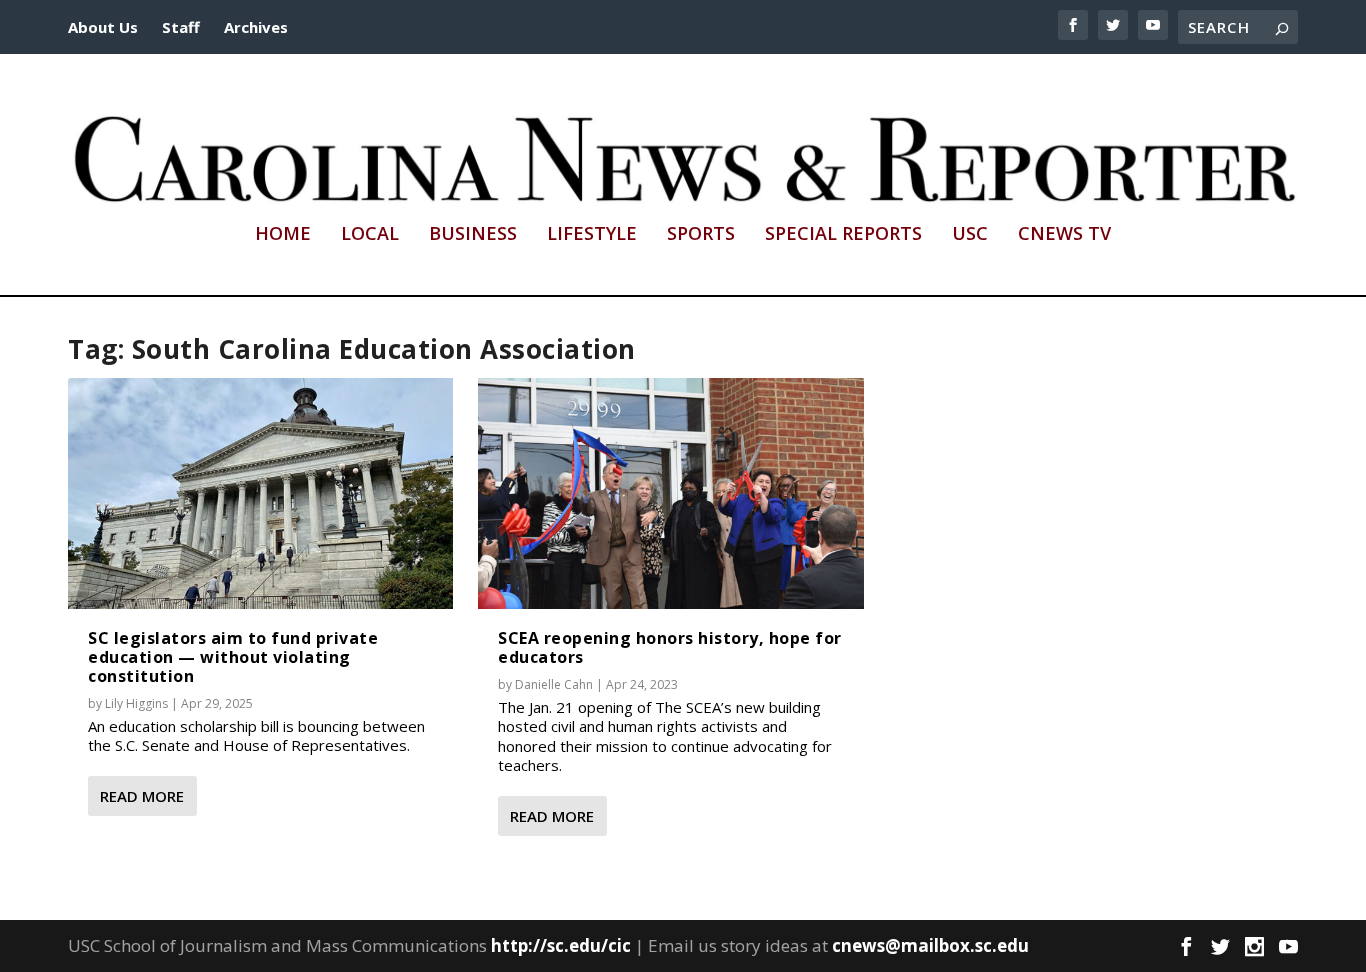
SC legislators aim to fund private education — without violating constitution (233, 657)
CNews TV (1064, 235)
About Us (103, 27)
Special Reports (843, 235)
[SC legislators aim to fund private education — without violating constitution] (260, 493)
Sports (701, 235)
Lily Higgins (136, 703)
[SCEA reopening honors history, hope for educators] (670, 493)
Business (473, 235)
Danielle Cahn (554, 684)
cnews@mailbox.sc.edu (930, 945)
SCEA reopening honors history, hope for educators (670, 647)
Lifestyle (592, 235)
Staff (181, 27)
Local (370, 235)
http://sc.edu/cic (561, 945)
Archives (256, 27)
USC (970, 235)
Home (283, 235)
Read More (142, 796)
